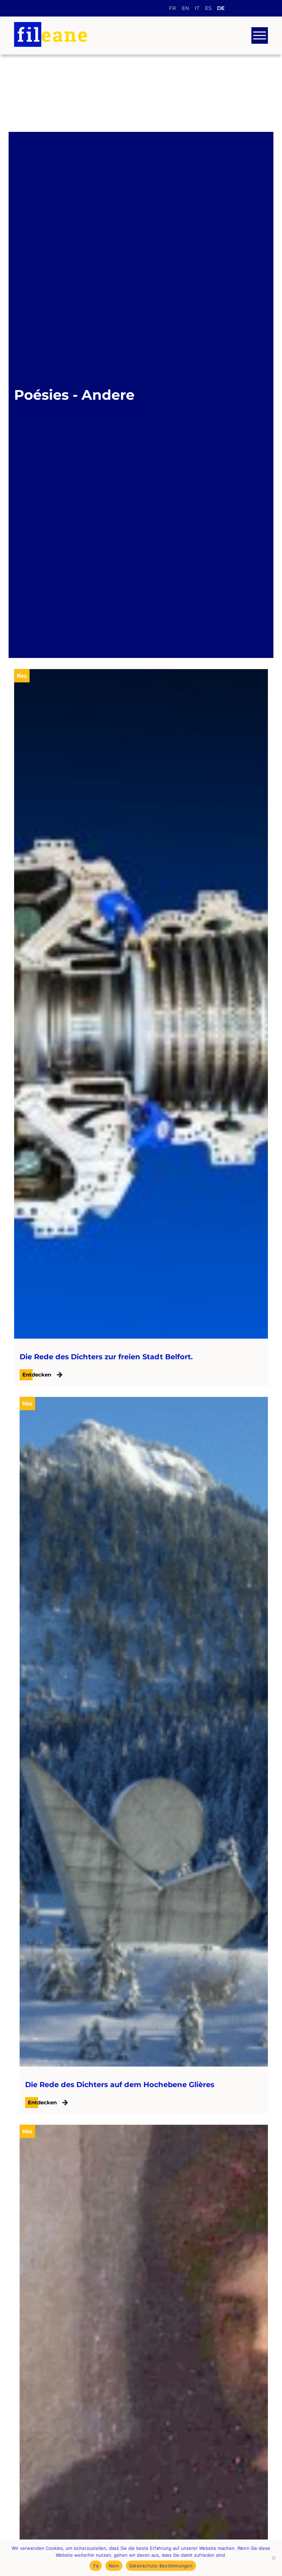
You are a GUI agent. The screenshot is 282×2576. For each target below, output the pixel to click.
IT (197, 8)
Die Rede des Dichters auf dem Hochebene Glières (120, 2085)
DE (221, 8)
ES (208, 8)
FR (172, 8)
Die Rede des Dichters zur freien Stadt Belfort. (106, 1357)
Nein (114, 2566)
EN (185, 8)
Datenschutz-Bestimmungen (161, 2566)
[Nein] (273, 2558)
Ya (96, 2566)
